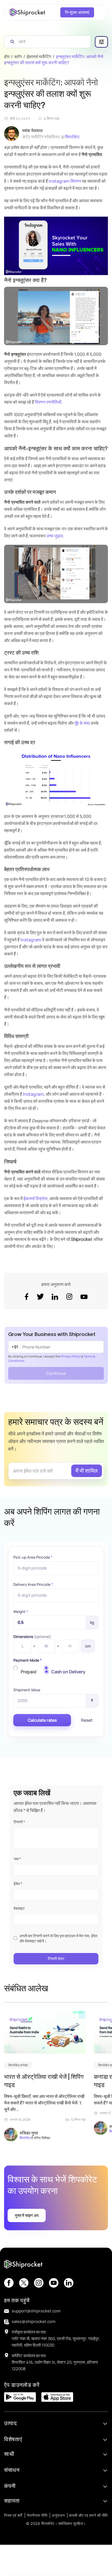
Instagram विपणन (65, 181)
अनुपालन (58, 2515)
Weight (21, 1612)
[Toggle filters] (101, 42)
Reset (87, 1720)
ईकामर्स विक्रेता (35, 1198)
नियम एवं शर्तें (13, 2515)
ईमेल (18, 1884)
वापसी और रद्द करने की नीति (88, 2515)
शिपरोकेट (72, 137)
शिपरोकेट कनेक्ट (18, 2065)
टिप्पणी (19, 1822)
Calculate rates (42, 1720)
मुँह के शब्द (82, 723)
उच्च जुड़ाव (55, 536)
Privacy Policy (71, 1356)
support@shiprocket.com (36, 2311)
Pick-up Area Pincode (33, 1557)
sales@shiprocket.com (34, 2321)
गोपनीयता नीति (37, 2515)
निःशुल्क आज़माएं (77, 12)
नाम (17, 1859)
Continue (56, 1373)
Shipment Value (27, 1690)
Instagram (31, 940)
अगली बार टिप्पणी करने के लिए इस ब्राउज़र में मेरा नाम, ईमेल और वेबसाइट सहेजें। (58, 1938)
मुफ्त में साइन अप (27, 2215)
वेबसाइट (19, 1908)
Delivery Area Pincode (33, 1584)
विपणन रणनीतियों (48, 402)
